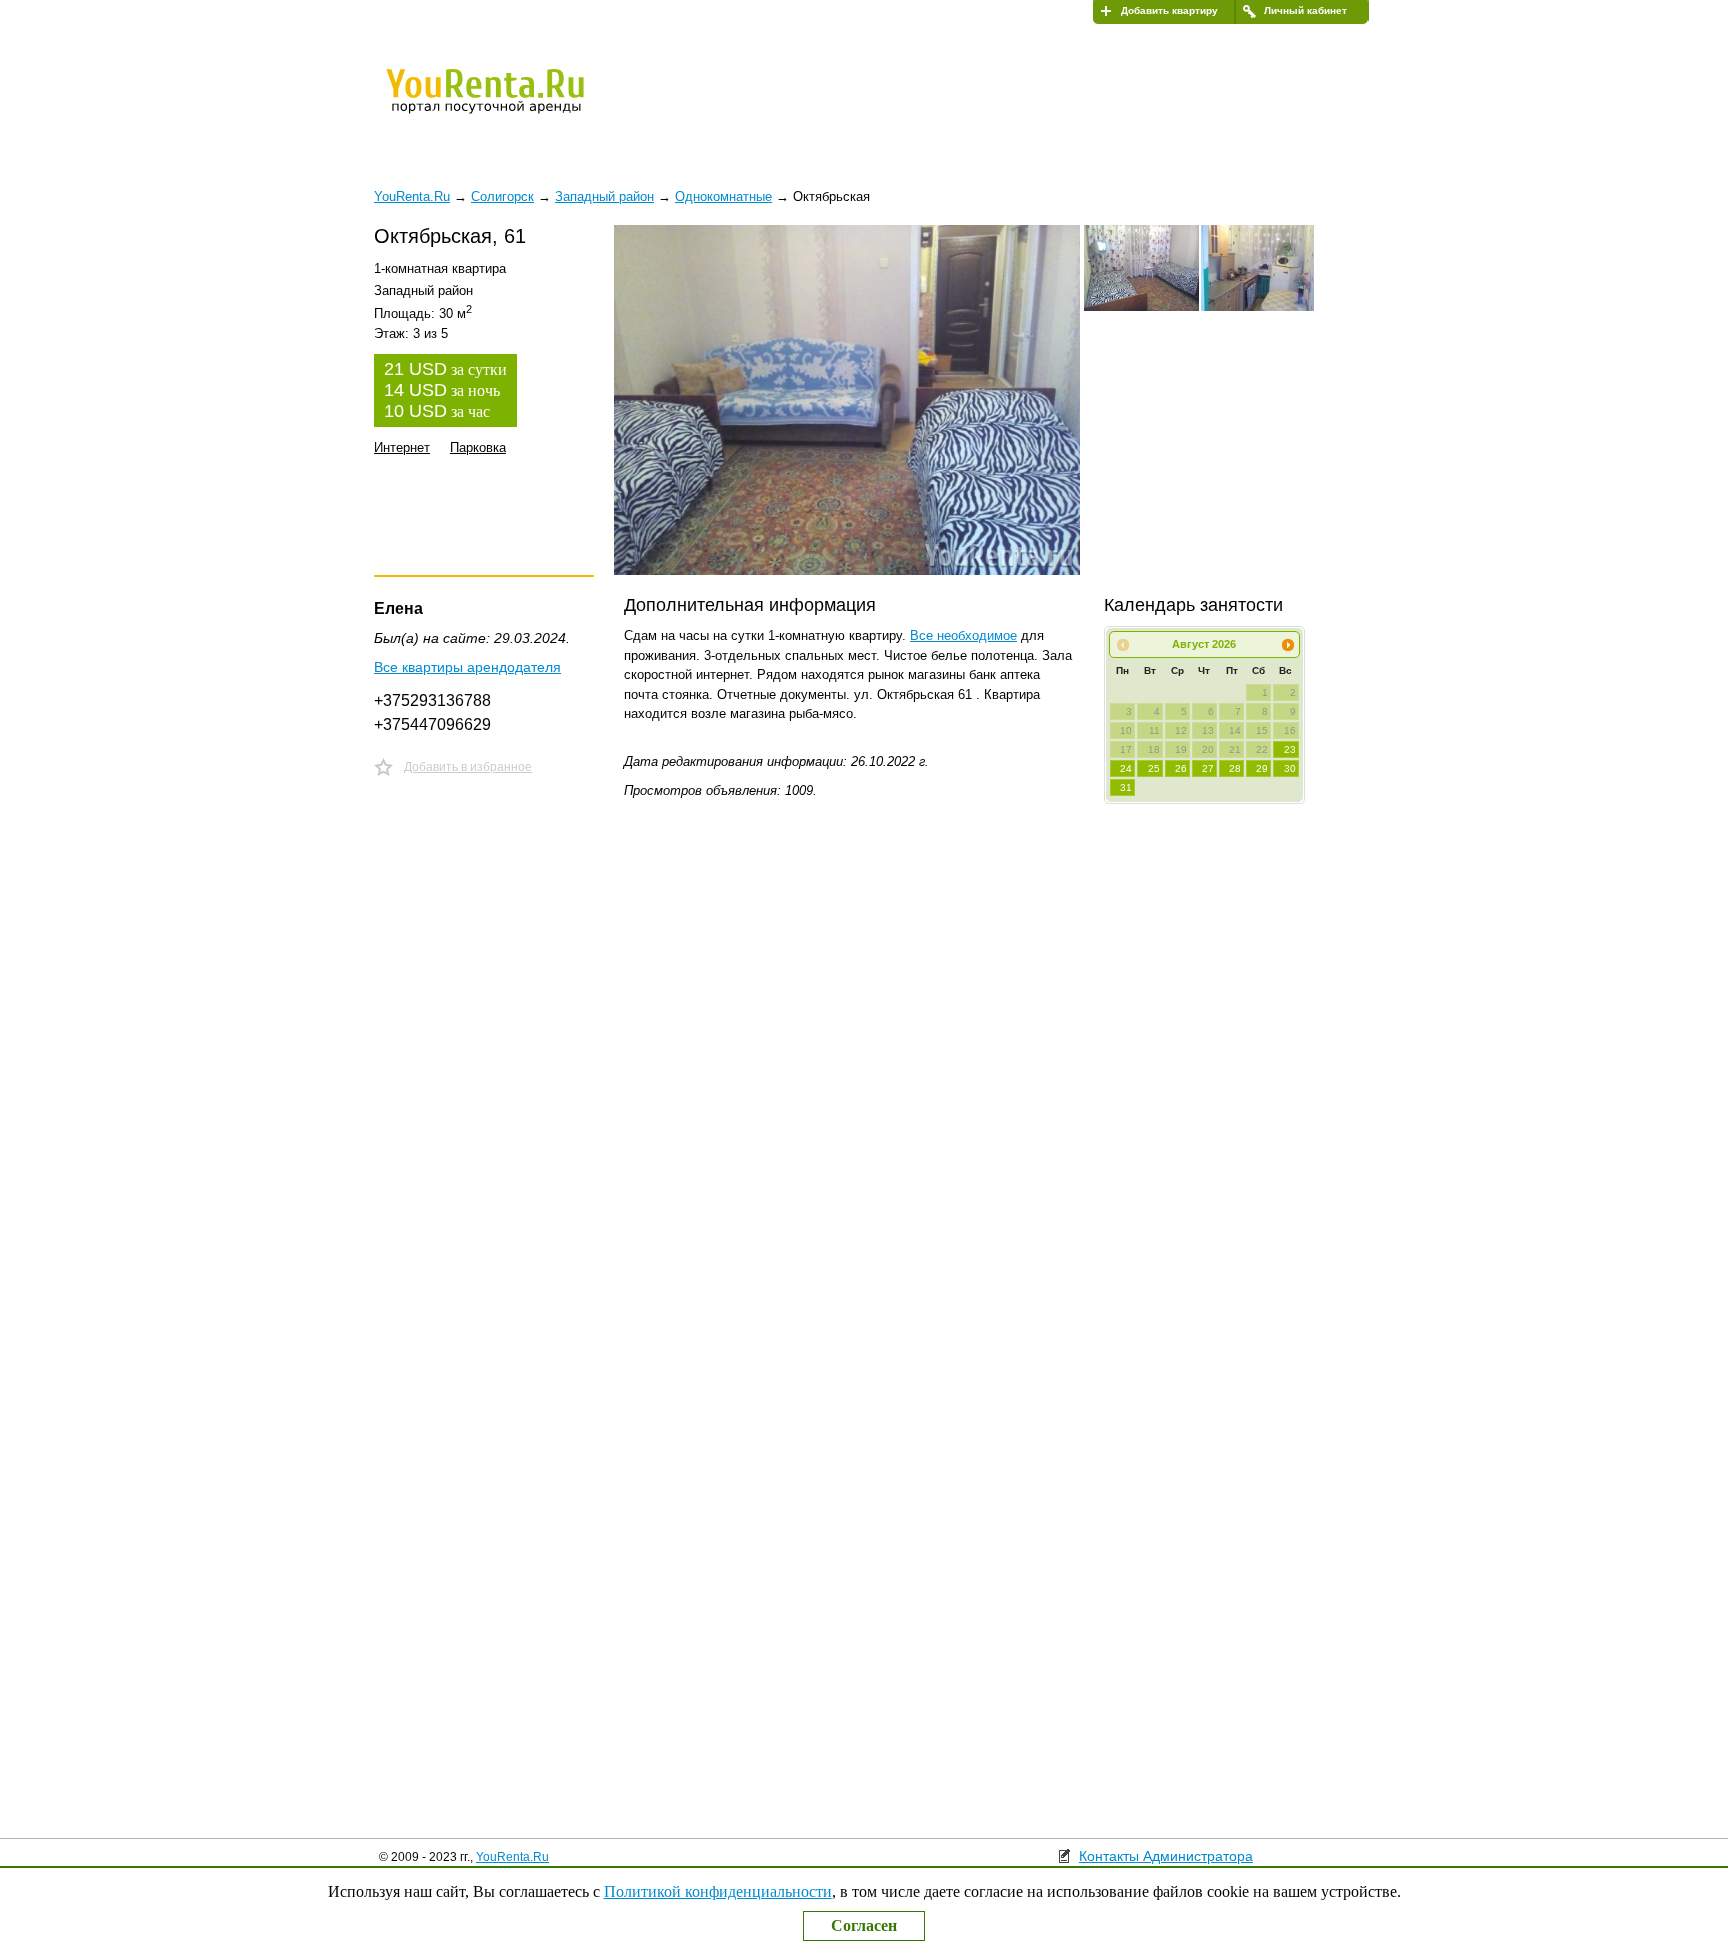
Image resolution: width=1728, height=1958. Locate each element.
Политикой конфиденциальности (718, 1891)
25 (1154, 768)
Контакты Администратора (1166, 1856)
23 (1290, 749)
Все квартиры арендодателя (467, 667)
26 (1181, 768)
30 (1290, 768)
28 (1235, 768)
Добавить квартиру (1169, 10)
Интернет (402, 447)
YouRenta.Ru (512, 1857)
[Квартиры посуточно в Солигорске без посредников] (519, 104)
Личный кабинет (1305, 10)
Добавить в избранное (468, 767)
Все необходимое (963, 635)
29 (1262, 768)
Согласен (864, 1925)
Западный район (604, 196)
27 (1208, 768)
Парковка (478, 447)
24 (1126, 768)
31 (1126, 787)
